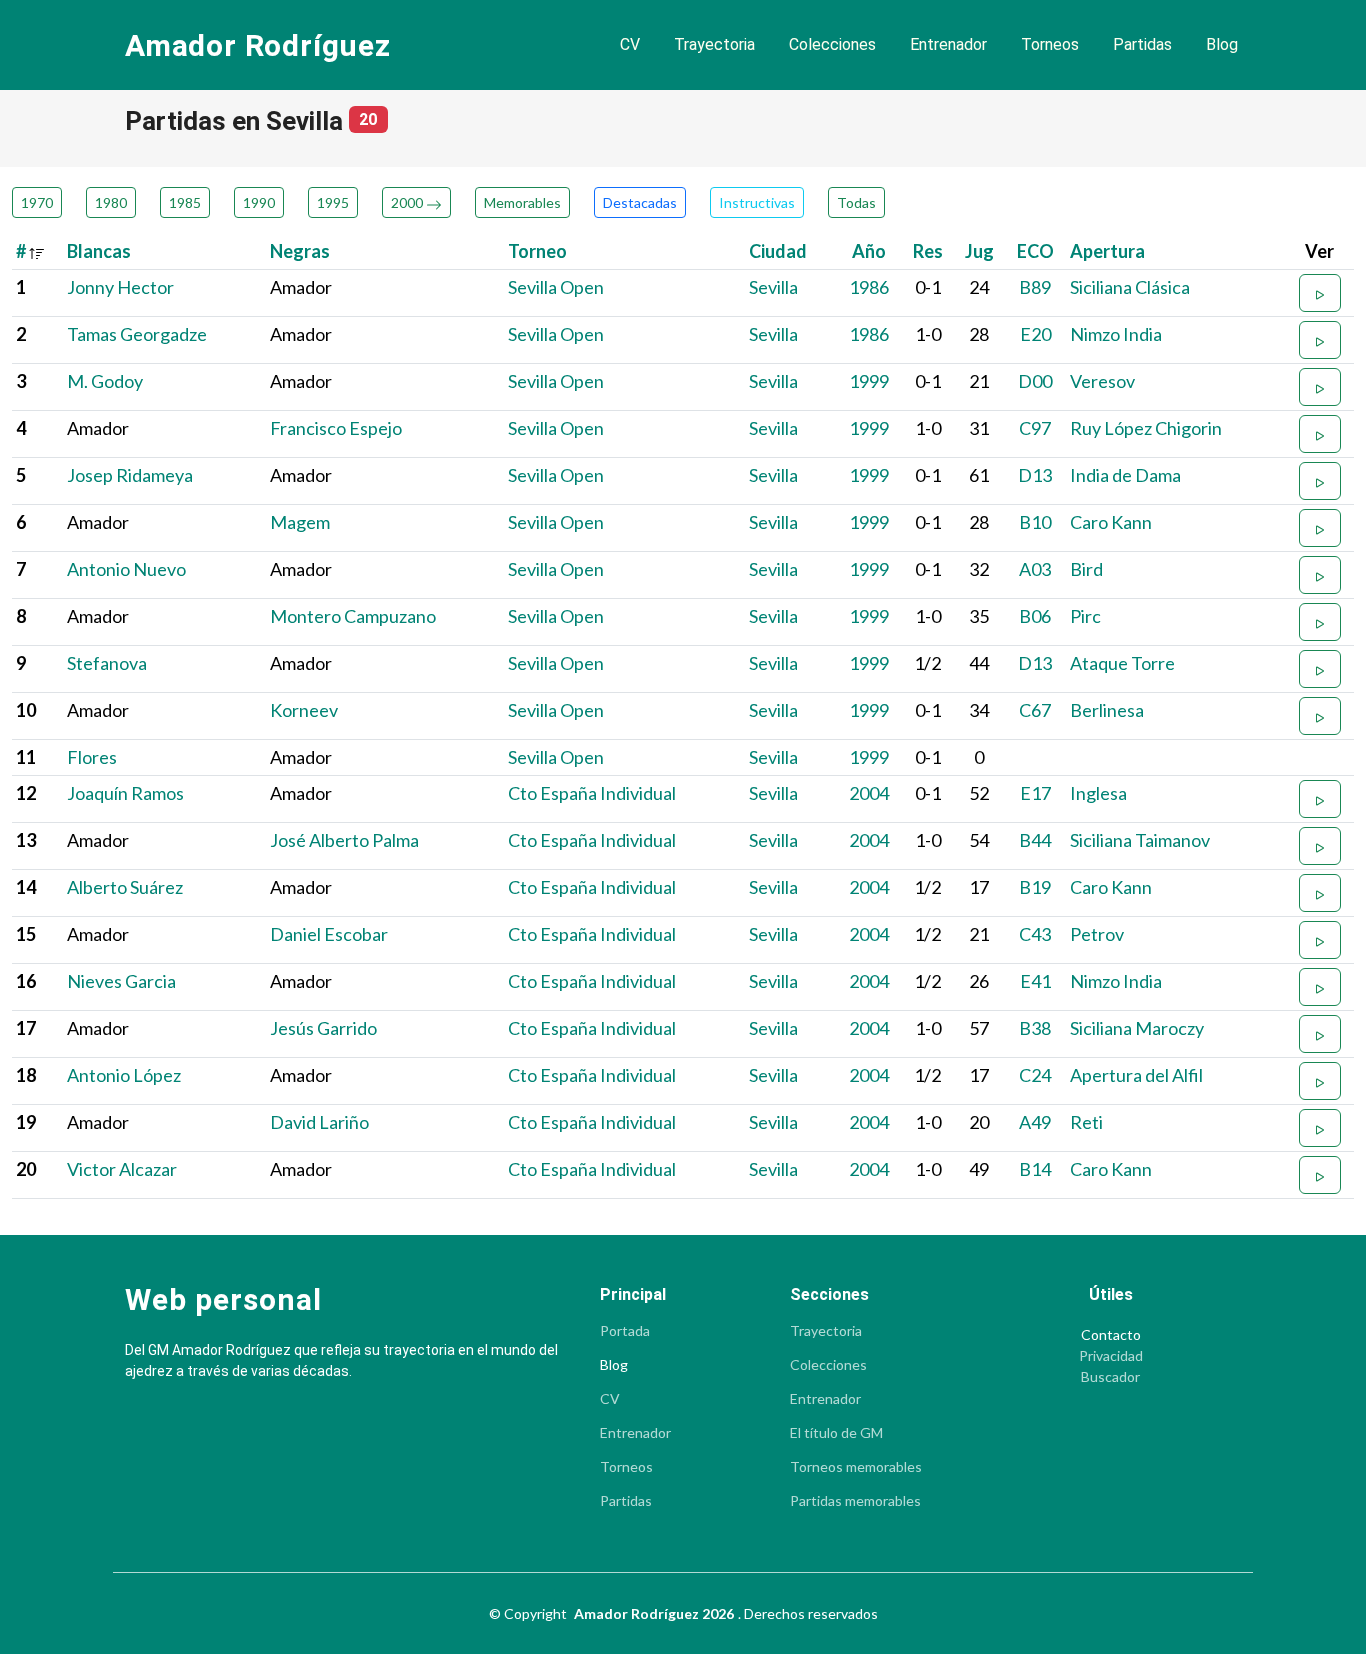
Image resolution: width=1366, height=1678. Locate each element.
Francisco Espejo (336, 428)
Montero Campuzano (353, 616)
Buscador (1110, 1377)
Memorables (522, 202)
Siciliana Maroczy (1137, 1028)
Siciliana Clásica (1130, 287)
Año (869, 251)
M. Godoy (105, 381)
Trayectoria (714, 44)
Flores (92, 757)
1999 (869, 381)
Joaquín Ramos (125, 793)
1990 (259, 202)
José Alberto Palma (344, 840)
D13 (1035, 475)
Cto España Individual (592, 793)
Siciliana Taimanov (1140, 840)
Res (928, 251)
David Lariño (319, 1122)
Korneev (304, 710)
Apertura (1107, 251)
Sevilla (773, 287)
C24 (1035, 1075)
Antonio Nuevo (126, 569)
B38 (1035, 1028)
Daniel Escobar (329, 934)
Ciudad (778, 251)
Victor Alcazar (122, 1169)
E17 (1035, 793)
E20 (1035, 334)
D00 (1035, 381)
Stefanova (107, 663)
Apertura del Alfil (1136, 1075)
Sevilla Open (556, 287)
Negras (300, 251)
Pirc (1085, 616)
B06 (1035, 616)
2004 (869, 793)
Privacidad (1111, 1356)
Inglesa (1098, 793)
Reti (1086, 1122)
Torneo (537, 251)
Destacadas (640, 202)
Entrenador (948, 44)
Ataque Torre (1122, 663)
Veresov (1102, 381)
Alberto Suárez (125, 887)
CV (630, 44)
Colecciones (832, 44)
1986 (869, 287)
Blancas (99, 251)
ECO (1035, 251)
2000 (408, 202)
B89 (1035, 287)
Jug (979, 251)
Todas (856, 202)
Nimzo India (1116, 334)
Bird (1086, 569)
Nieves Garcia (121, 981)
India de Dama (1125, 475)
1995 (333, 202)
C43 (1035, 934)
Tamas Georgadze (137, 334)
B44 (1035, 840)
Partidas (1142, 44)
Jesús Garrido (323, 1028)
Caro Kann (1111, 522)
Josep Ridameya (130, 475)
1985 (185, 202)
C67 (1035, 710)
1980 (111, 202)
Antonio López (124, 1075)
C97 (1035, 428)
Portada (625, 1331)
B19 (1035, 887)
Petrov (1097, 934)
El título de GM (836, 1433)
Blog (1222, 44)
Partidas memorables (855, 1501)
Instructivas (757, 202)
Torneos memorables (856, 1467)
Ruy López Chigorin (1146, 428)
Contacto (1111, 1335)
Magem (300, 522)
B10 (1035, 522)
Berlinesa (1107, 710)
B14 (1035, 1169)
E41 (1035, 981)
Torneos (1050, 44)
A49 (1035, 1122)
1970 (37, 202)
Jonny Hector (120, 287)
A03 (1035, 569)
